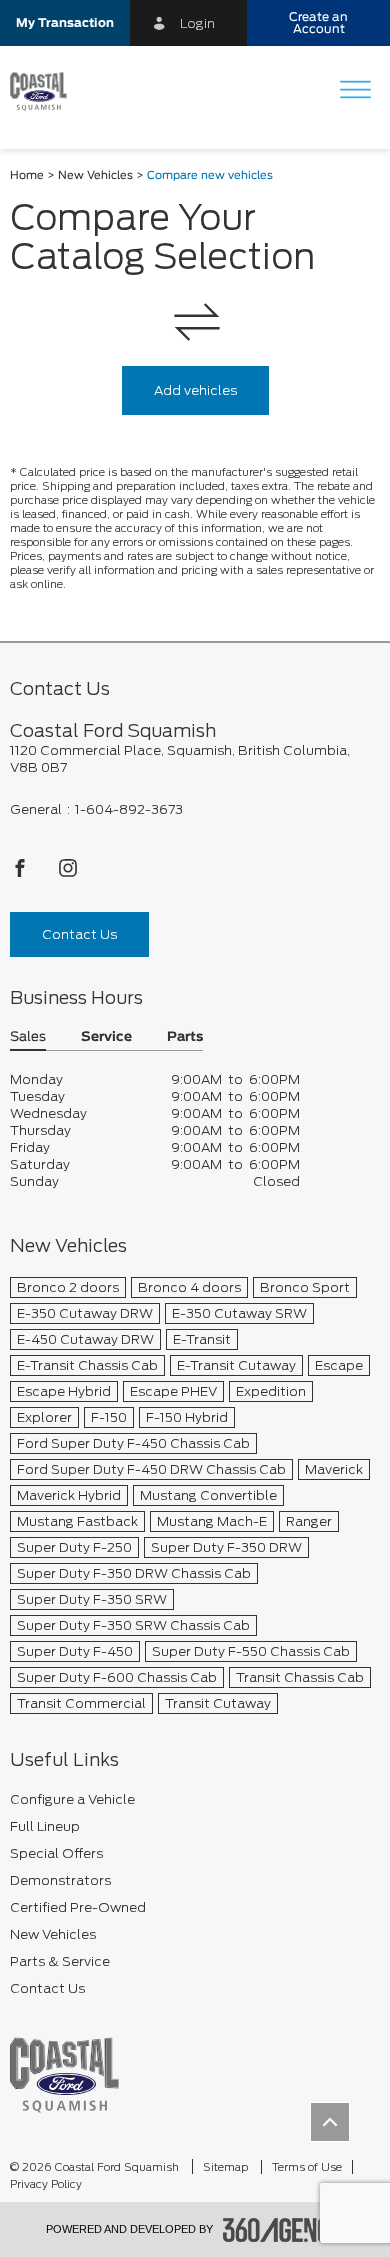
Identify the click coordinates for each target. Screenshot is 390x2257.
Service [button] (106, 1037)
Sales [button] (28, 1037)
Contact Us (79, 934)
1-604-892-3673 (129, 809)
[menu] (355, 91)
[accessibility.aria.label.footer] (284, 2230)
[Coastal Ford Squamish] (64, 2074)
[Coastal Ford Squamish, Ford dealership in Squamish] (46, 92)
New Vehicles (95, 175)
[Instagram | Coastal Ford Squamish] (68, 873)
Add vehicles (195, 390)
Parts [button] (185, 1037)
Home (27, 175)
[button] (65, 23)
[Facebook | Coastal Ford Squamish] (21, 873)
